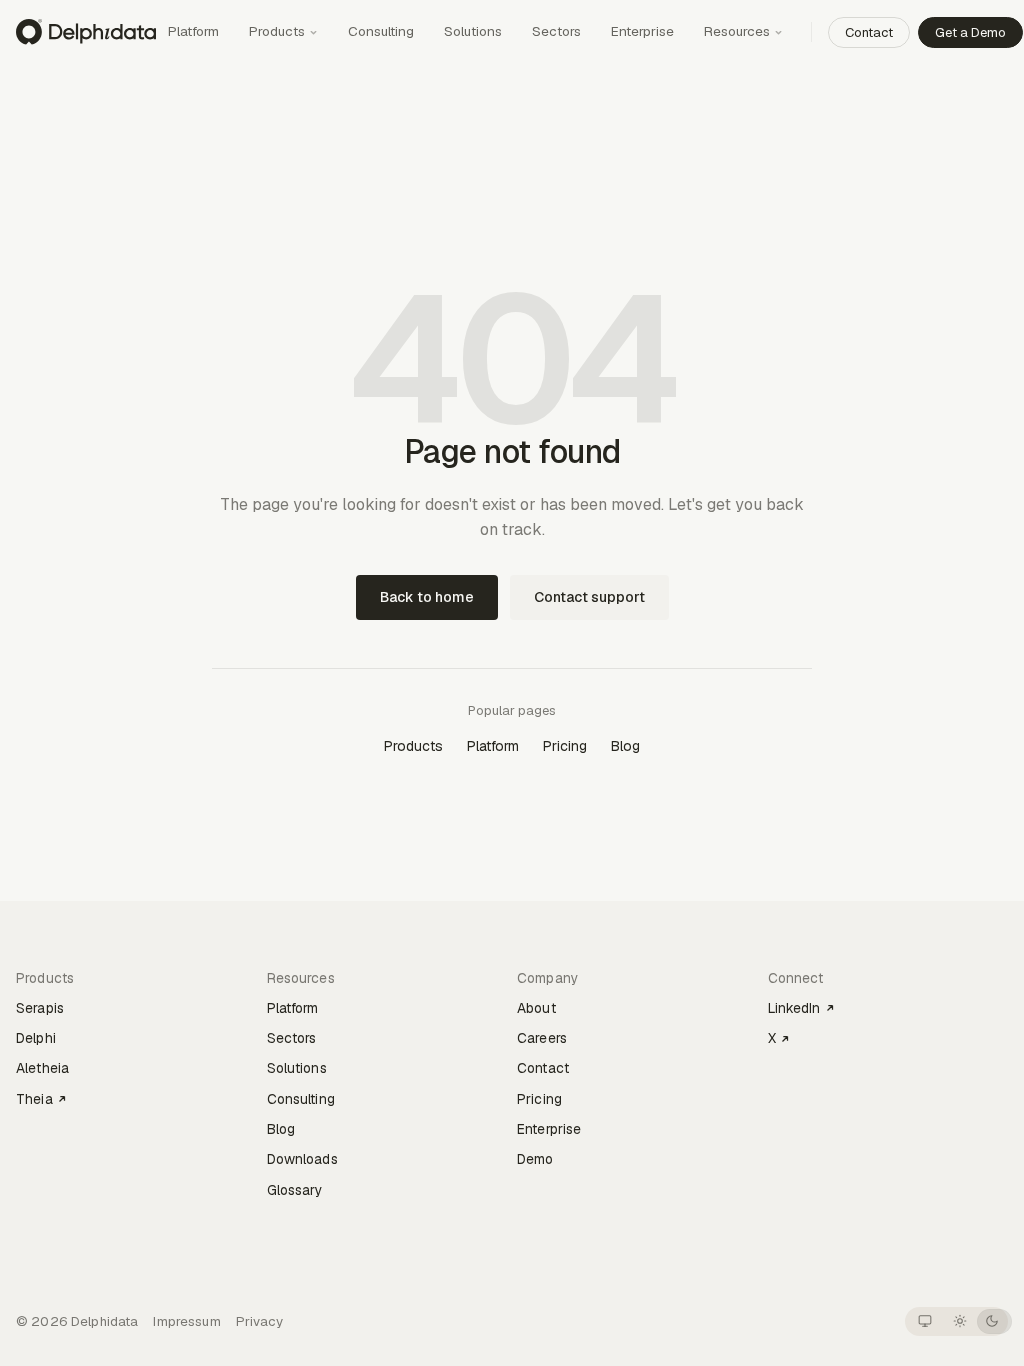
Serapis (40, 1008)
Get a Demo (970, 32)
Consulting (381, 31)
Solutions (473, 31)
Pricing (565, 746)
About (536, 1008)
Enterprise (642, 31)
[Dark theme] (991, 1321)
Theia (34, 1099)
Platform (193, 31)
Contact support (589, 597)
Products (277, 31)
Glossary (295, 1190)
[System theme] (924, 1321)
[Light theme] (959, 1321)
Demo (535, 1159)
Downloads (302, 1159)
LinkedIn (794, 1008)
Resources (737, 31)
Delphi (36, 1038)
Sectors (556, 31)
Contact (869, 32)
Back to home (427, 597)
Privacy (260, 1321)
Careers (542, 1038)
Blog (625, 746)
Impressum (186, 1321)
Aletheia (42, 1068)
